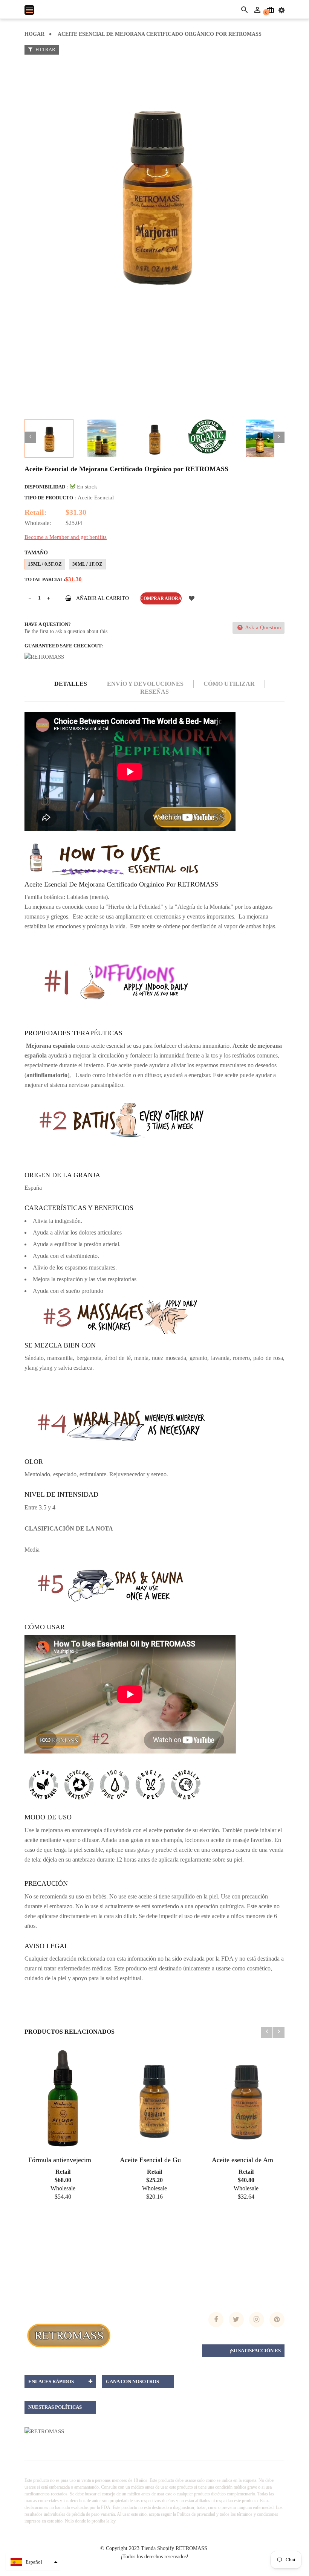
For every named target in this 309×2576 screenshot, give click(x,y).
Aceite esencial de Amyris (248, 2160)
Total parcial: (45, 579)
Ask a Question (262, 627)
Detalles (71, 684)
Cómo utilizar (229, 684)
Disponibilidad (45, 487)
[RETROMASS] (68, 2335)
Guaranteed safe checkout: (64, 646)
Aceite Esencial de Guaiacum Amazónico (177, 2160)
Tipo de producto (49, 498)
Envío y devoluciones (145, 684)
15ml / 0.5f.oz (45, 564)
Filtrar (45, 50)
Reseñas (154, 692)
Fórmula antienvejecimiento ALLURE (81, 2160)
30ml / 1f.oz (87, 564)
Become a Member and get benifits (66, 537)
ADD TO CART (170, 2565)
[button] (33, 2562)
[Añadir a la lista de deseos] (191, 598)
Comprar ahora (161, 598)
